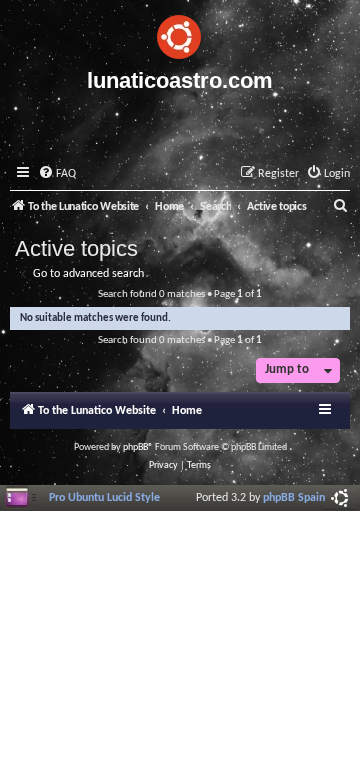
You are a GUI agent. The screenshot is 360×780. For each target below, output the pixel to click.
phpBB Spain (294, 498)
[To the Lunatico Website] (180, 34)
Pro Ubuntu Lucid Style (104, 498)
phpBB (135, 447)
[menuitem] (57, 174)
